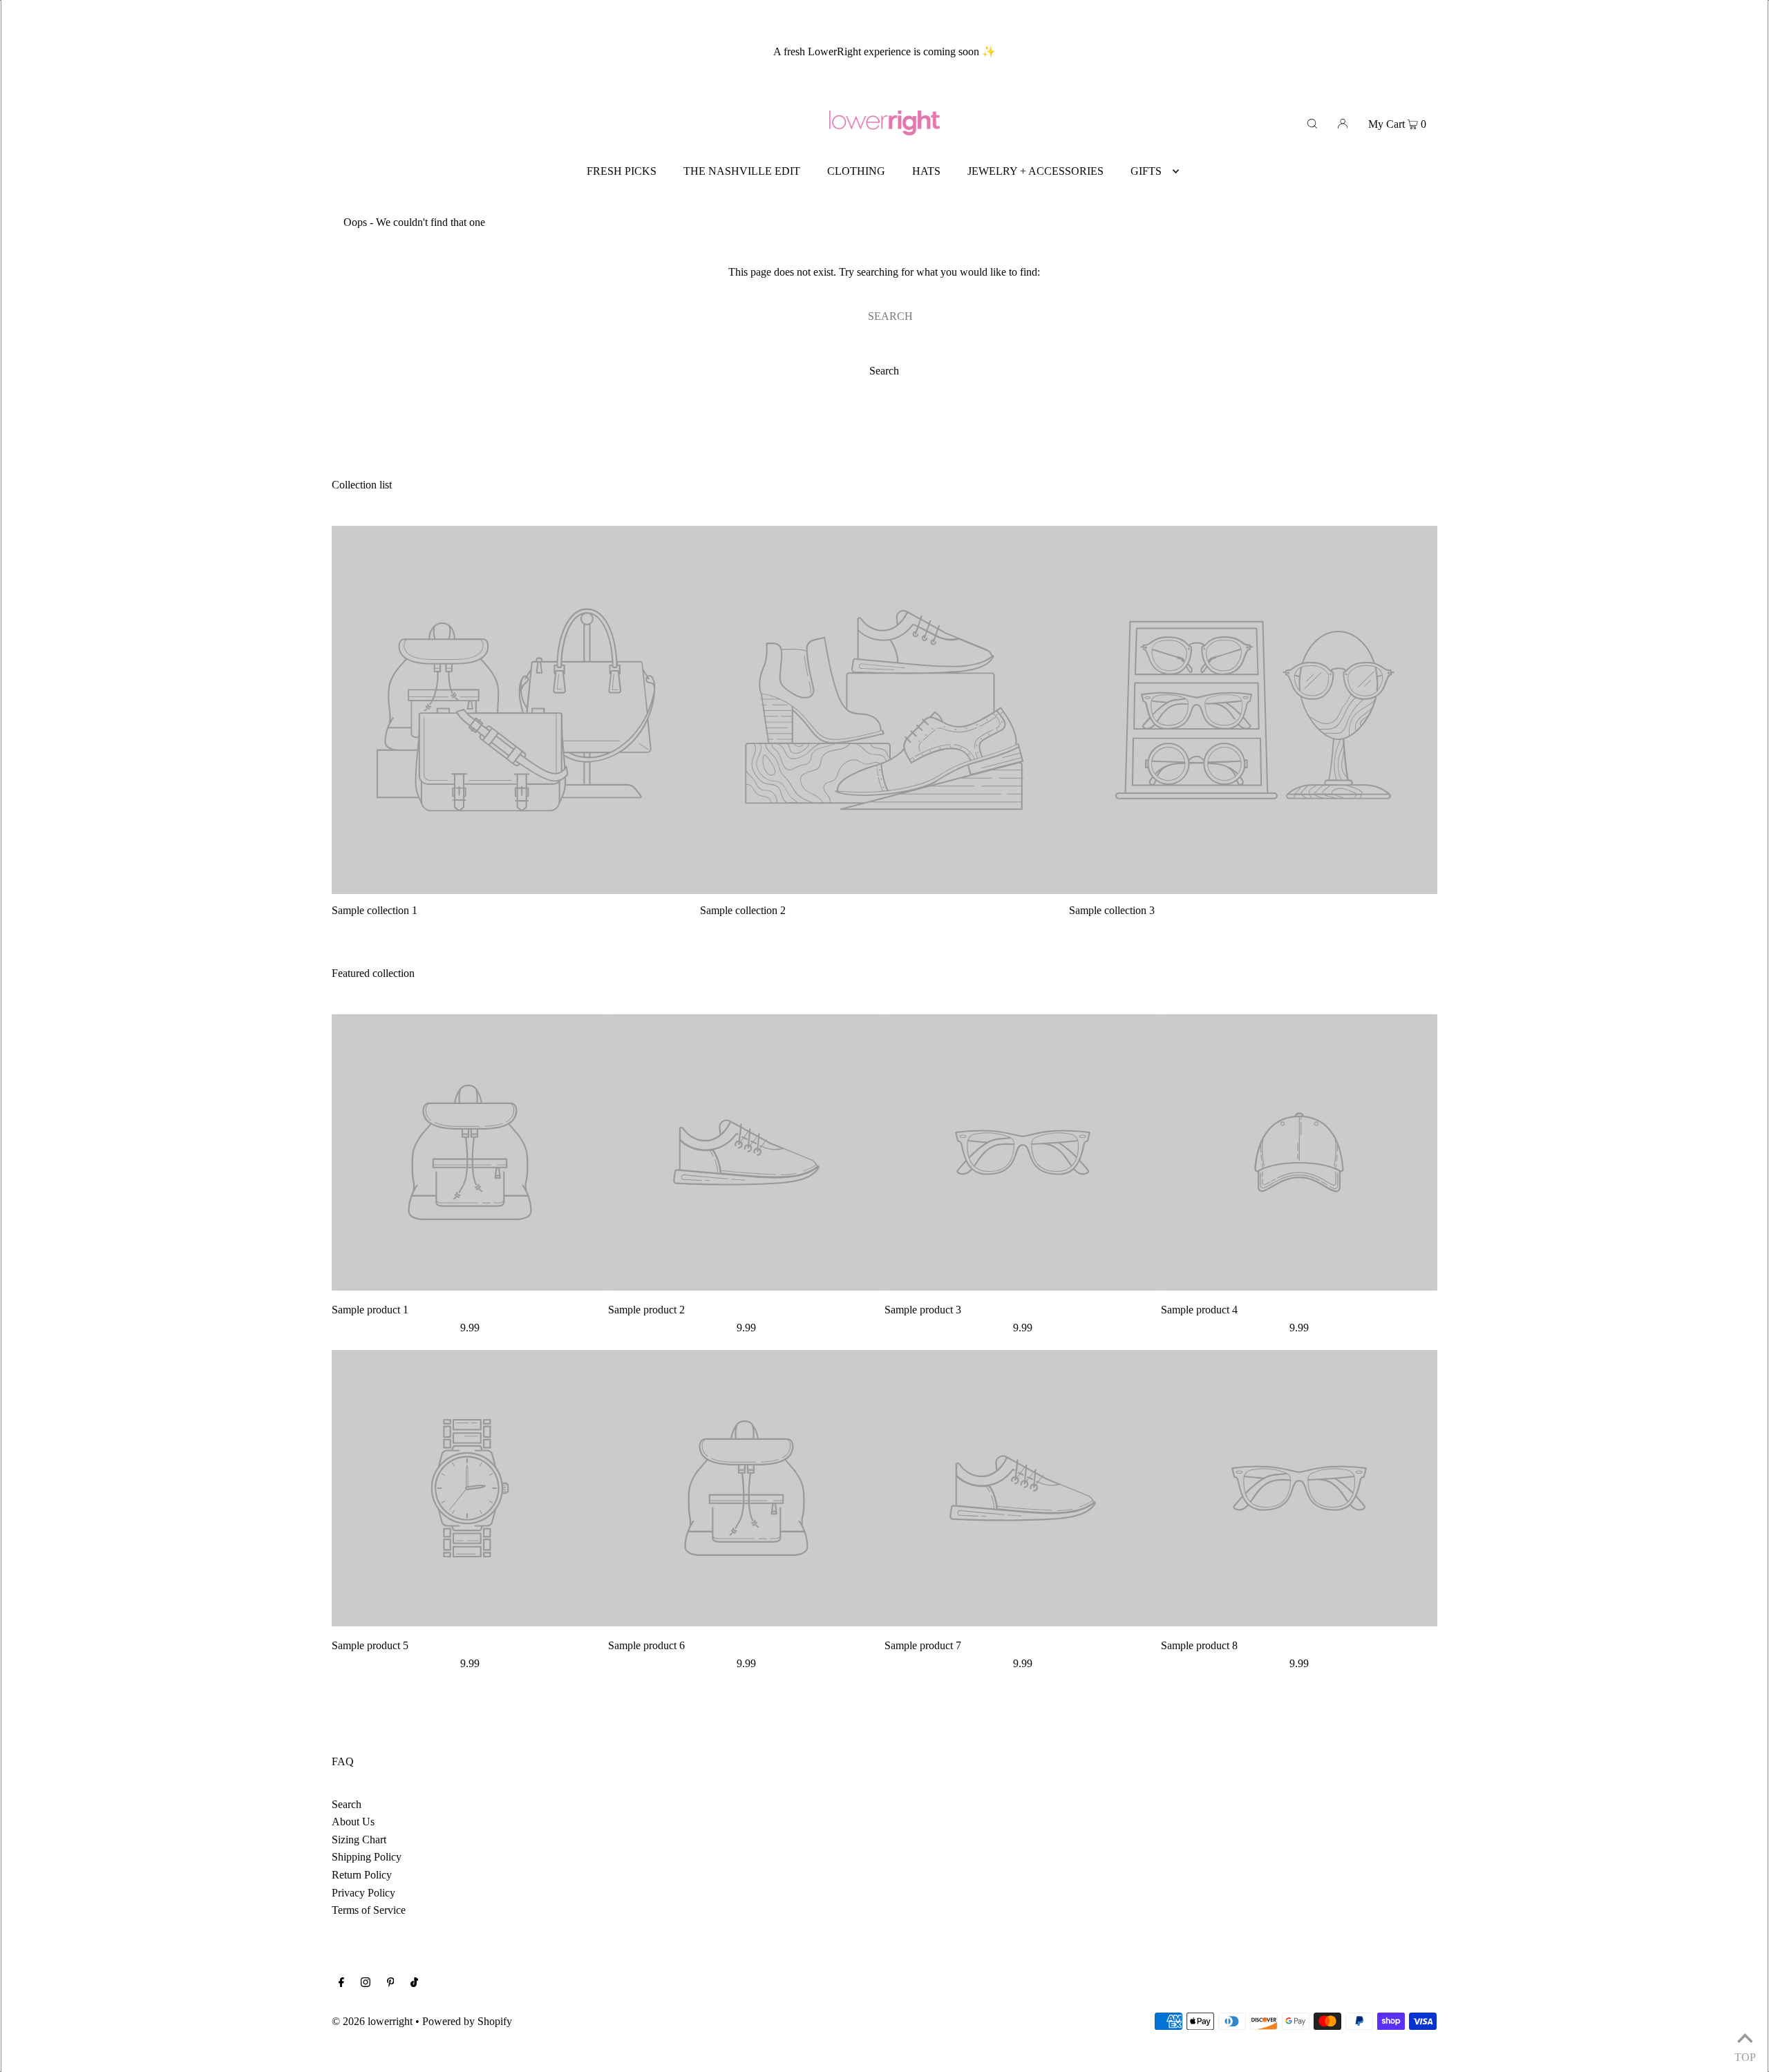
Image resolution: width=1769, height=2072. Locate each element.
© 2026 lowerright (372, 2021)
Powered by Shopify (467, 2021)
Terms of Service (369, 1910)
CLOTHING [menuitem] (856, 171)
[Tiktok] (414, 1984)
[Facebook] (341, 1984)
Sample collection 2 (743, 910)
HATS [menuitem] (926, 171)
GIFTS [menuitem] (1146, 171)
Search (347, 1804)
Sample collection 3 (1112, 910)
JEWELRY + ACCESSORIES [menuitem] (1035, 171)
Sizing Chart (359, 1840)
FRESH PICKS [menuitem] (622, 171)
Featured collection (373, 973)
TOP (1745, 2055)
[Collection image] (516, 888)
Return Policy (362, 1875)
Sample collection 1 (375, 910)
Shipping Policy (367, 1857)
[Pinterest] (391, 1984)
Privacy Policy (363, 1893)
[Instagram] (366, 1984)
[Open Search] (1312, 123)
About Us (353, 1822)
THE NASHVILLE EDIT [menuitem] (742, 171)
